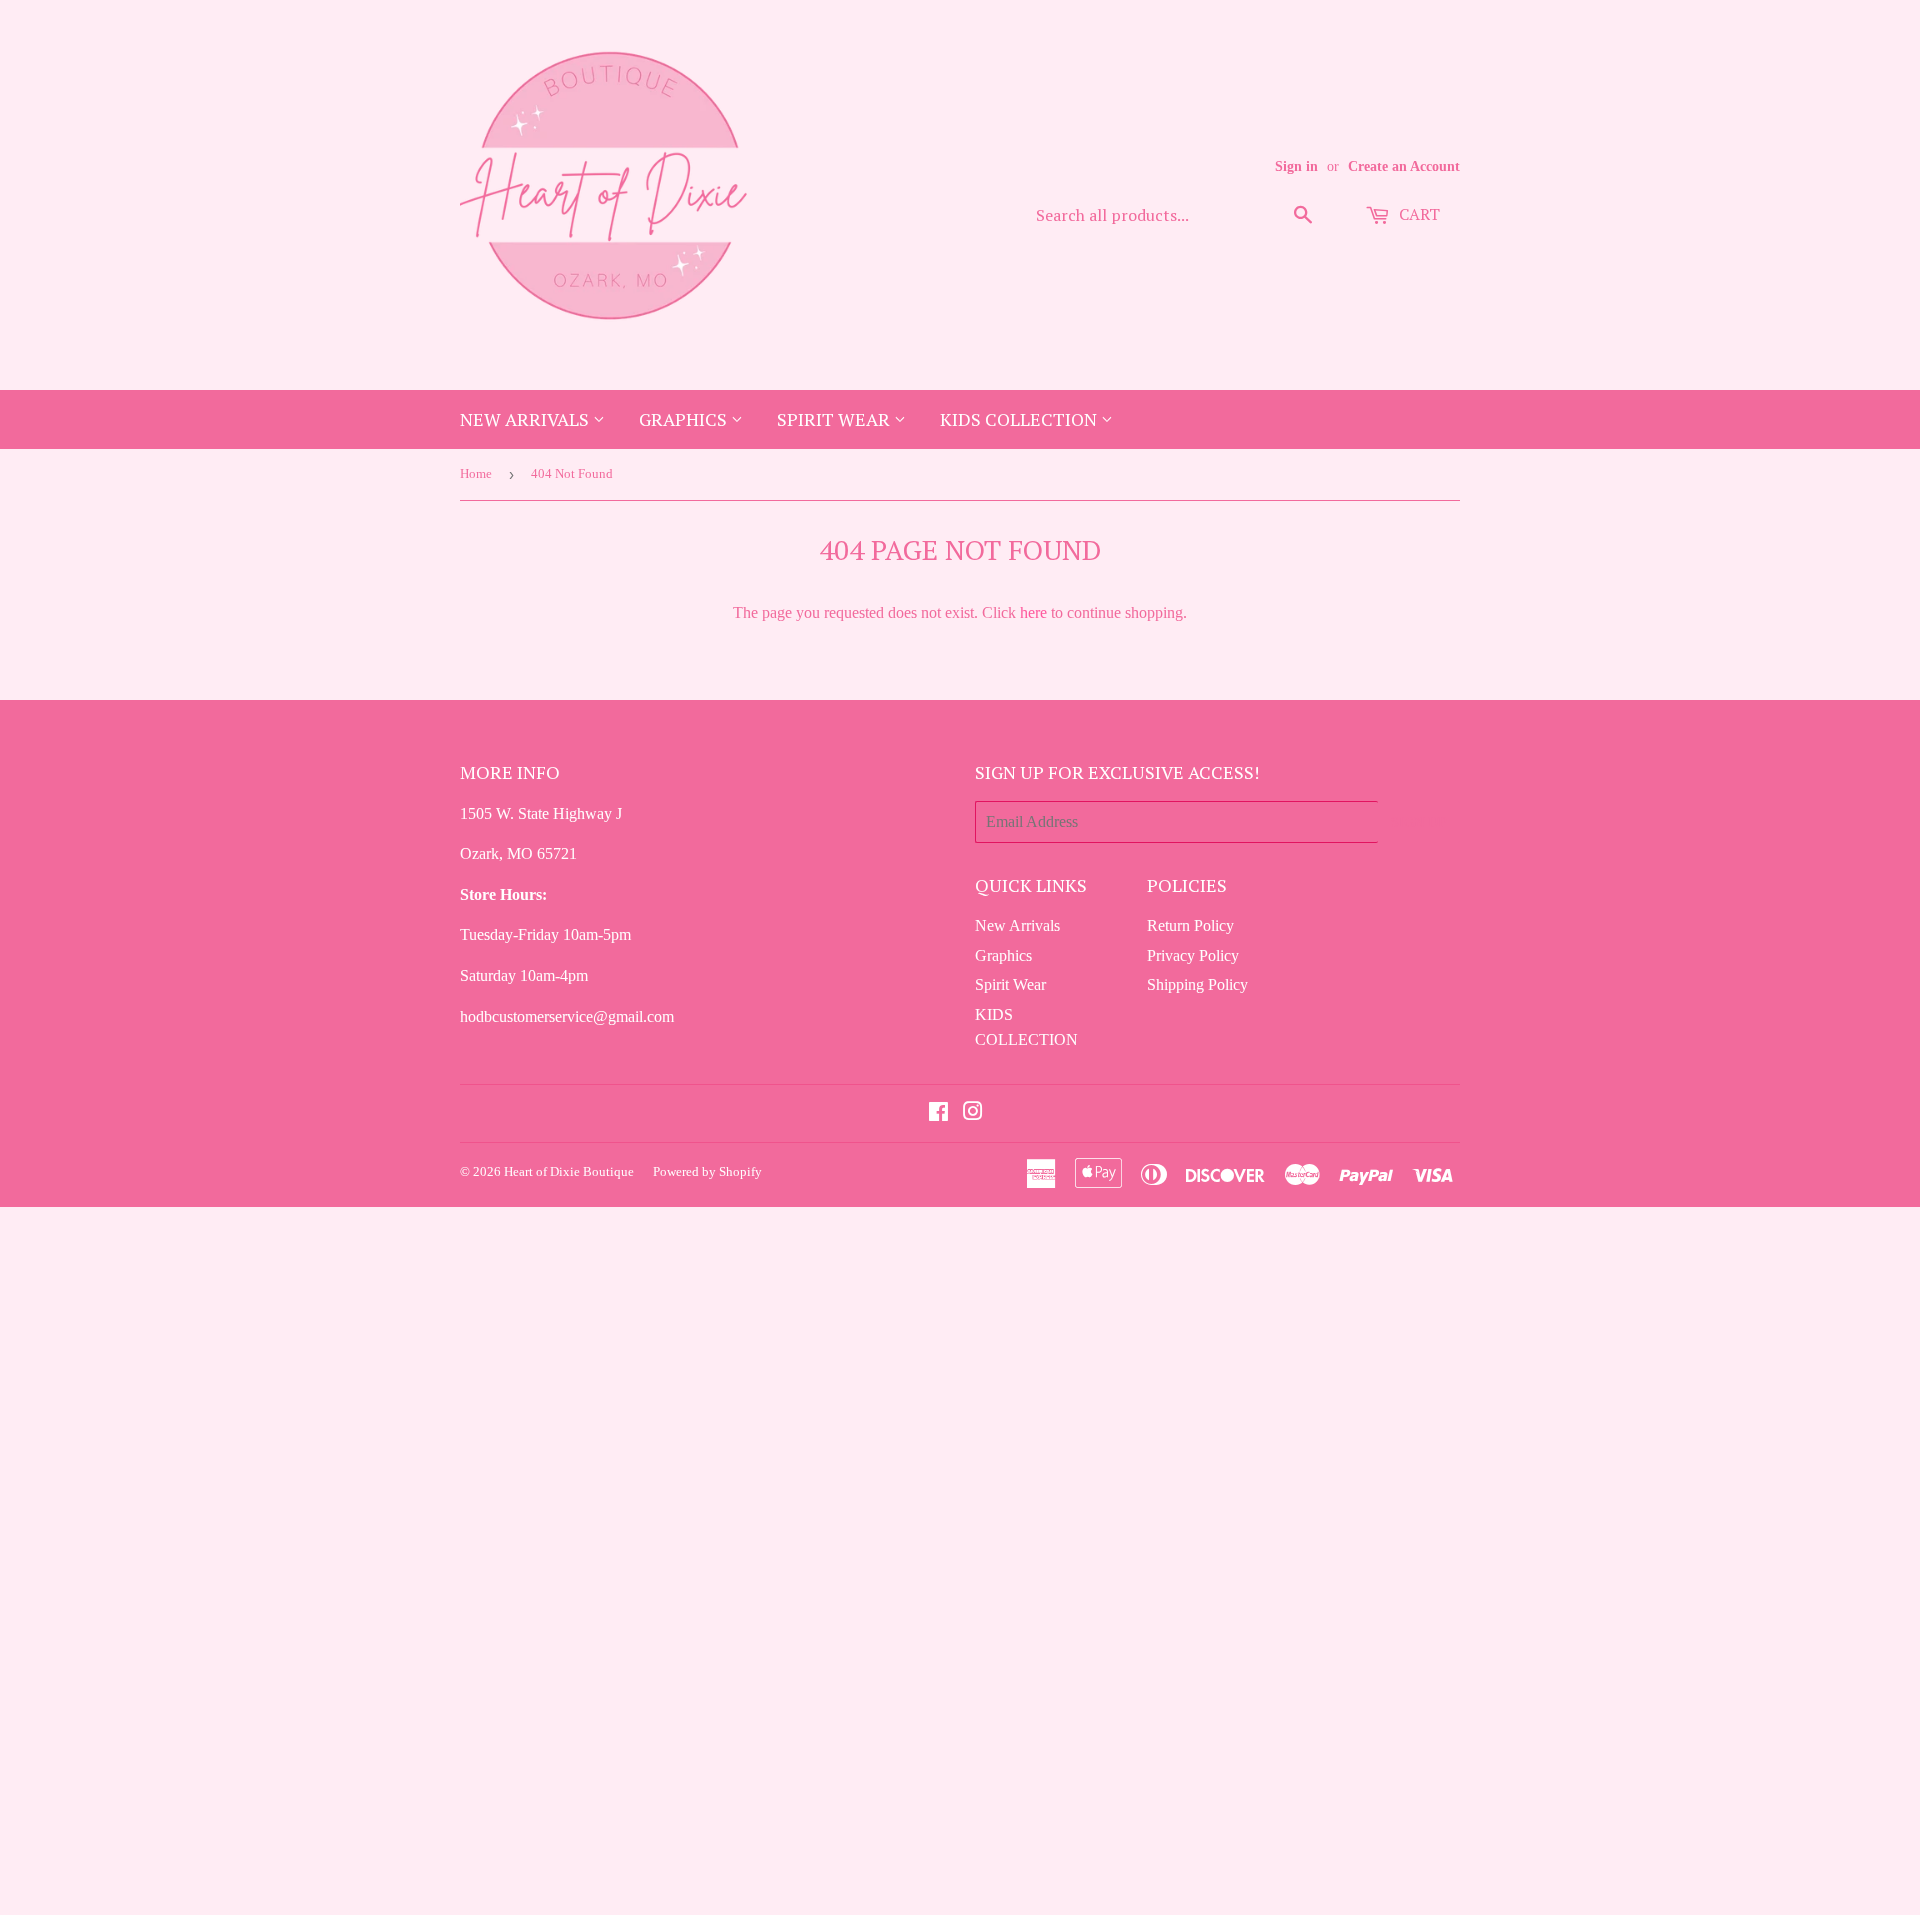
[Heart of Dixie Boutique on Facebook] (938, 1113)
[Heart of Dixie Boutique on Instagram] (973, 1113)
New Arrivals (526, 419)
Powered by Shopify (707, 1171)
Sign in (1296, 166)
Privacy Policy (1193, 955)
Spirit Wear (835, 419)
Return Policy (1190, 925)
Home (476, 473)
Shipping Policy (1197, 984)
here (1033, 612)
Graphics (685, 419)
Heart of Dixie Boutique (569, 1171)
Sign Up (1419, 821)
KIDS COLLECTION (1020, 419)
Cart (1417, 214)
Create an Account (1404, 166)
